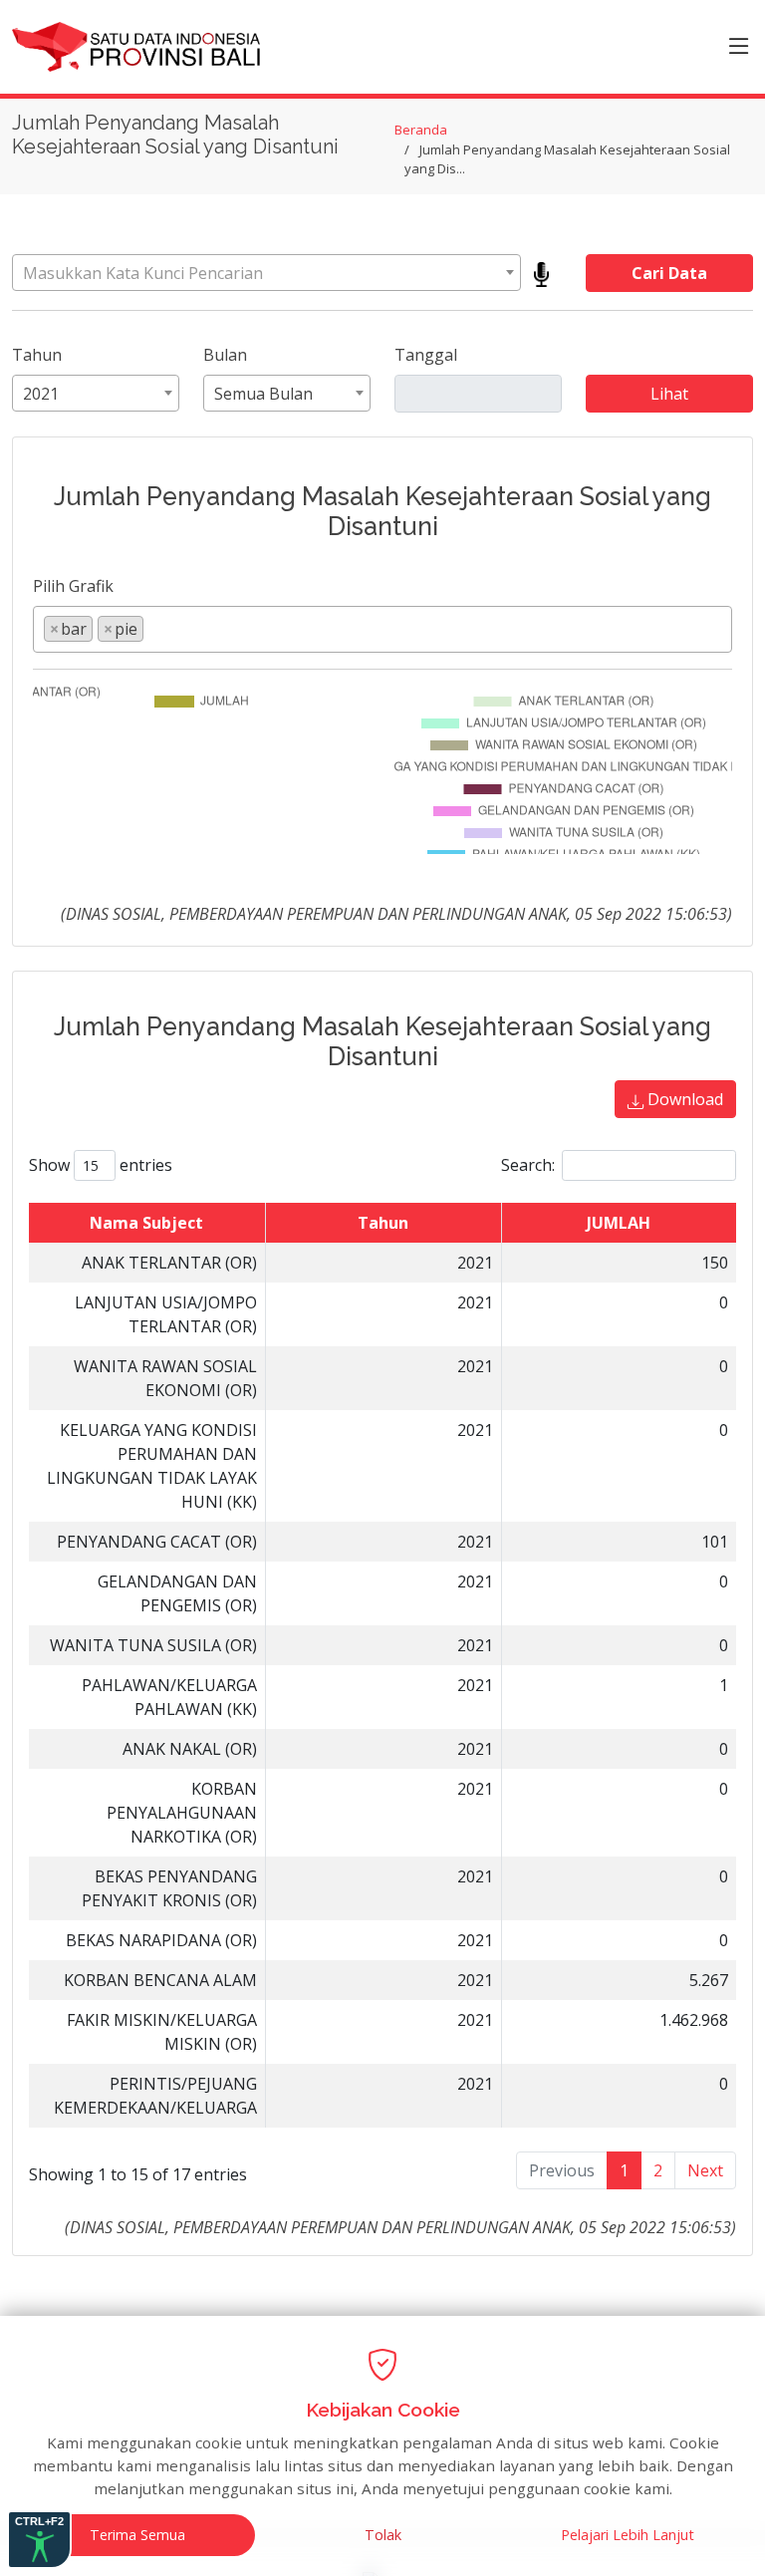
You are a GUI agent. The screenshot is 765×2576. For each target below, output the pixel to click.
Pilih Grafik (73, 586)
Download (683, 1099)
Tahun (37, 355)
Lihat (669, 394)
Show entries (101, 1165)
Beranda (421, 130)
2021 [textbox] (41, 394)
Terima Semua (137, 2535)
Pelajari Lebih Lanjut (628, 2535)
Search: (528, 1165)
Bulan (225, 355)
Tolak (383, 2535)
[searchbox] (154, 628)
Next (705, 2170)
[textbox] (266, 273)
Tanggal (426, 355)
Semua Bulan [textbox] (263, 394)
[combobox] (266, 273)
